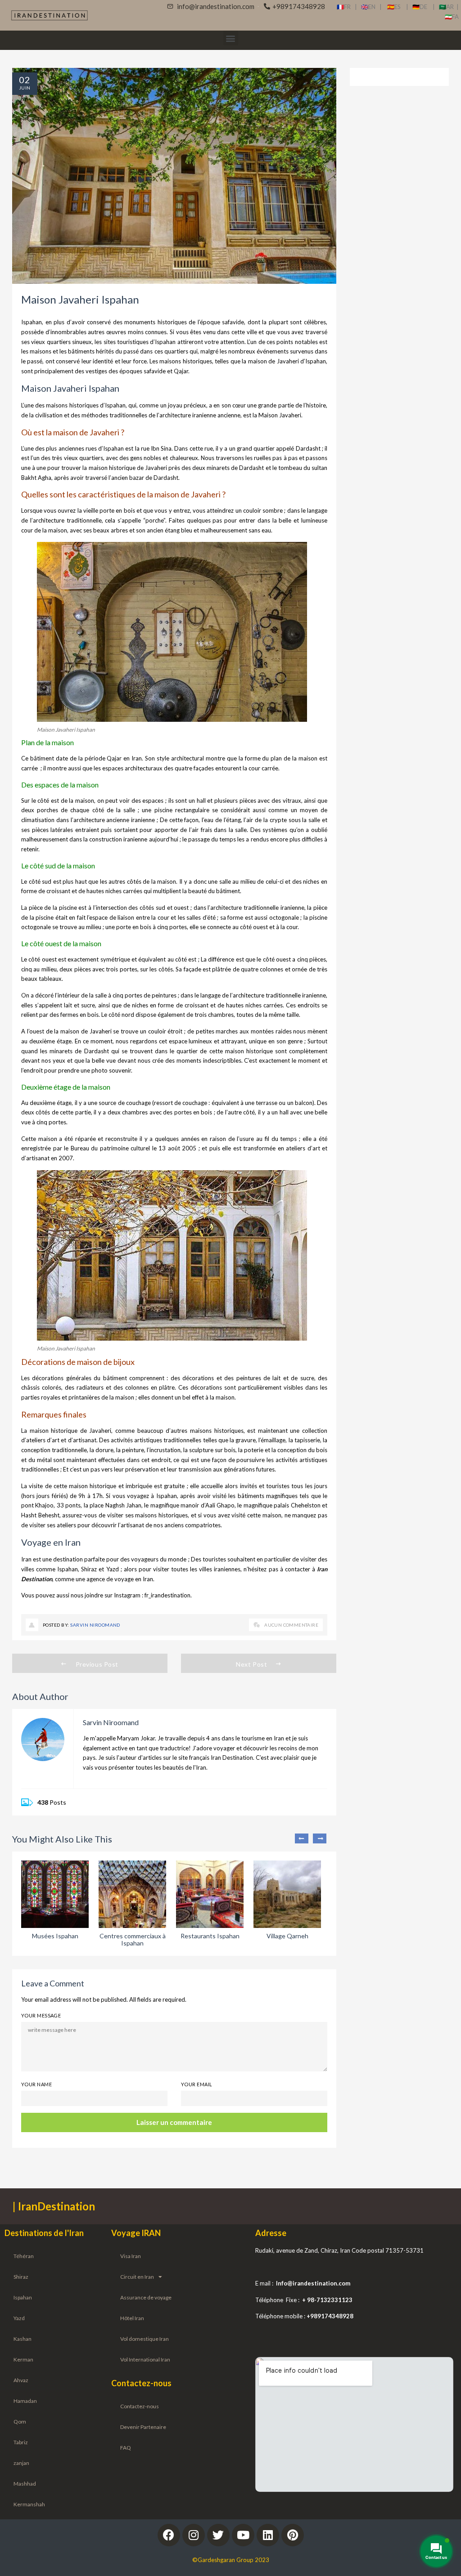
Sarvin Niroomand (95, 1625)
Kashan (23, 2339)
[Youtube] (243, 2535)
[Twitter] (218, 2535)
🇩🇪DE (423, 7)
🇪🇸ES (397, 7)
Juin (25, 88)
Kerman (23, 2359)
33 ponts (69, 1505)
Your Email (197, 2084)
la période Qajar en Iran (110, 758)
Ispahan (23, 2297)
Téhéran (24, 2256)
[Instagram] (194, 2535)
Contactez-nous (140, 2406)
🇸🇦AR (448, 7)
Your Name (36, 2084)
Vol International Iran (145, 2359)
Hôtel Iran (132, 2318)
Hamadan (25, 2401)
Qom (20, 2422)
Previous (302, 1838)
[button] (231, 38)
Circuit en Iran (137, 2277)
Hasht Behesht (40, 1515)
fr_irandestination (167, 1595)
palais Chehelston (297, 1505)
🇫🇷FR (344, 7)
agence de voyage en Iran (120, 1579)
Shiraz (89, 1569)
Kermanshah (29, 2504)
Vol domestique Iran (145, 2339)
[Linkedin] (268, 2535)
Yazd (113, 1569)
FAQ (126, 2448)
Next (320, 1838)
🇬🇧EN (370, 7)
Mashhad (25, 2484)
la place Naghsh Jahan (113, 1505)
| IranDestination (54, 2206)
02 (25, 80)
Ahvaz (21, 2380)
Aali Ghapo (220, 1505)
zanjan (21, 2463)
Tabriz (21, 2442)
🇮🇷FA (452, 17)
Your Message (41, 2015)
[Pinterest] (293, 2535)
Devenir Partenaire (143, 2427)
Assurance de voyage (146, 2297)
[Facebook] (169, 2535)
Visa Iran (131, 2256)
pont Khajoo (37, 1505)
